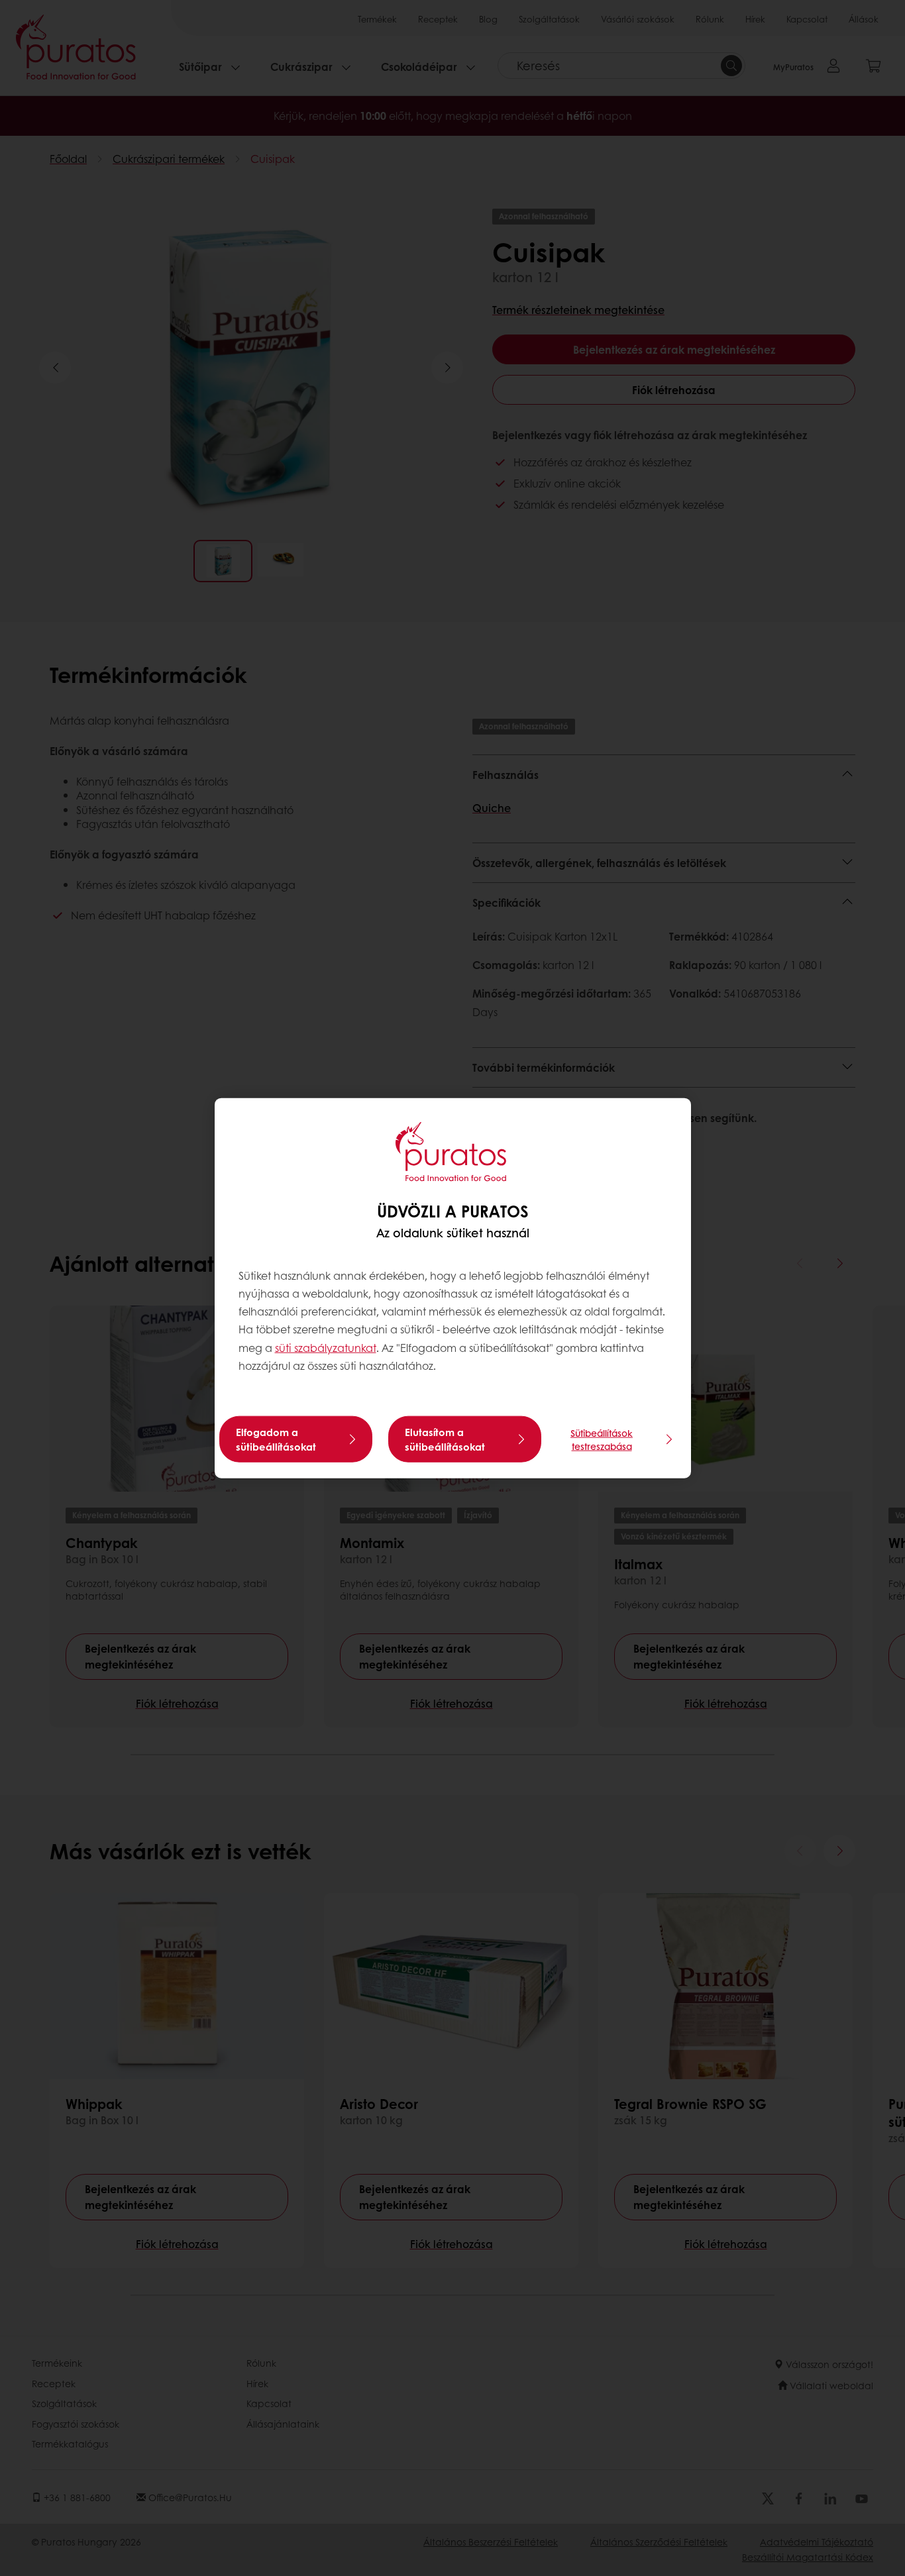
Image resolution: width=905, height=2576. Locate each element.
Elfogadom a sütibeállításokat (276, 1439)
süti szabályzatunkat (326, 1347)
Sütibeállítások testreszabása (602, 1439)
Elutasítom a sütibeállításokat (445, 1439)
